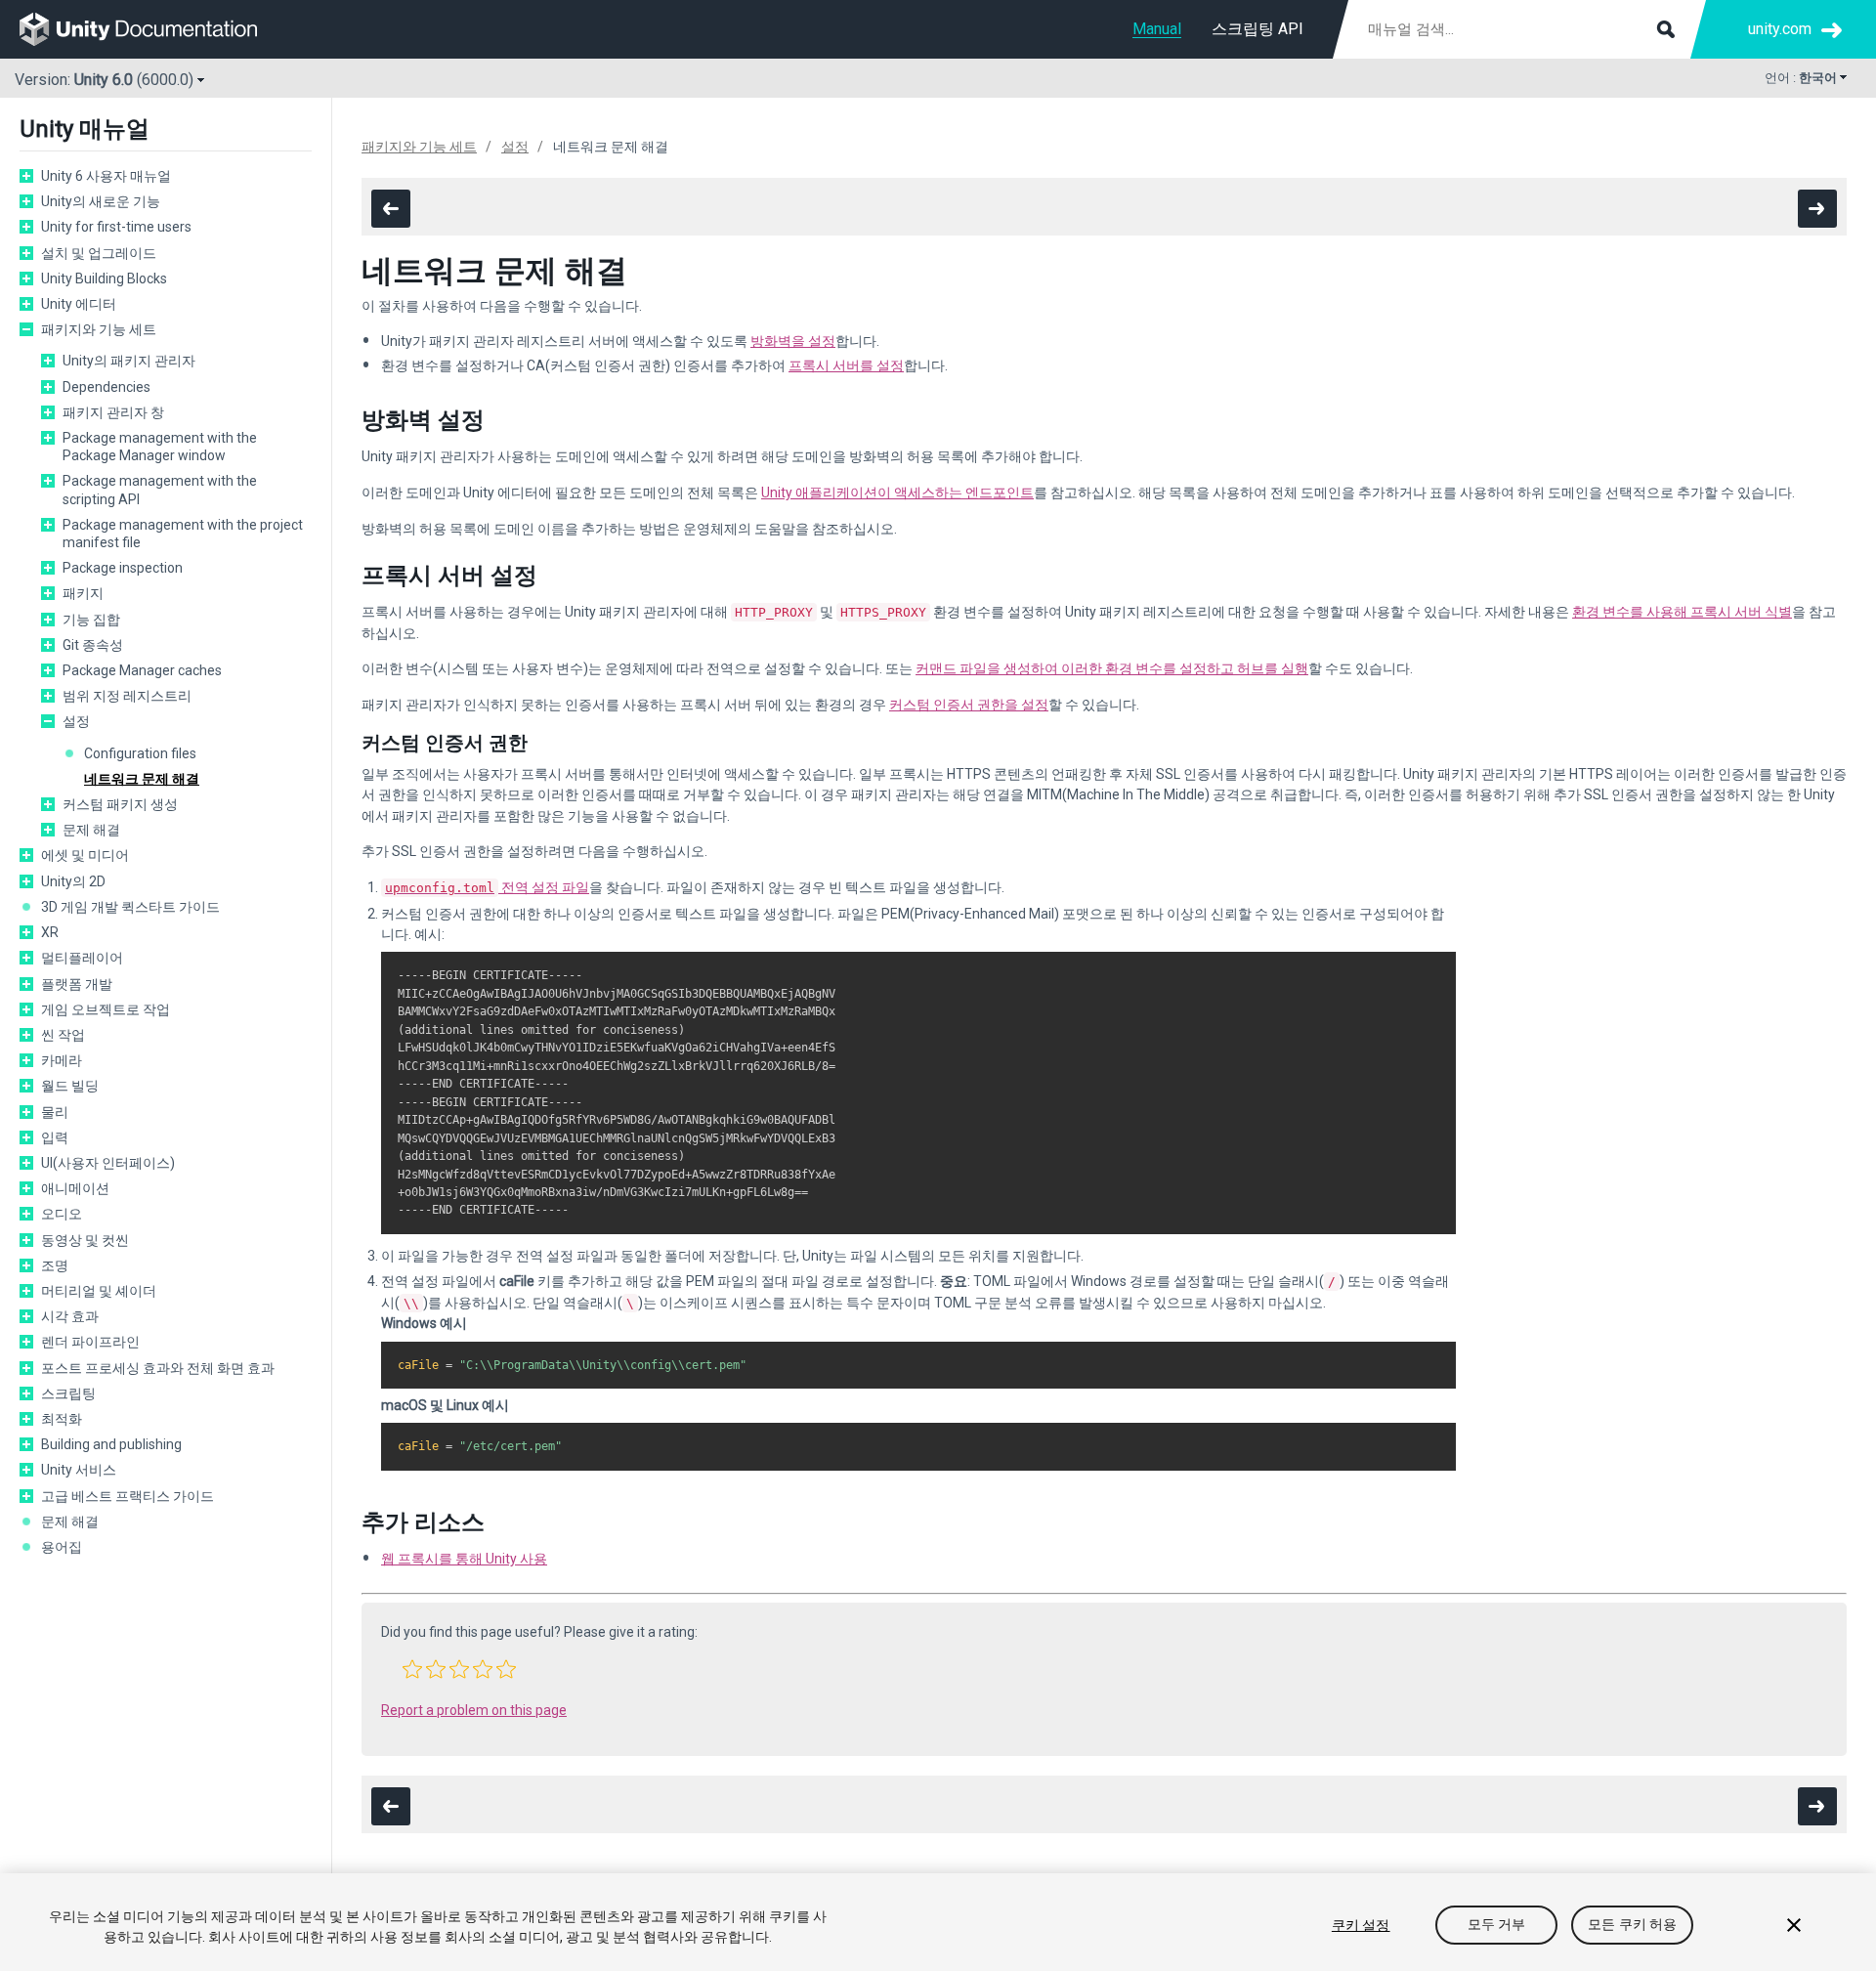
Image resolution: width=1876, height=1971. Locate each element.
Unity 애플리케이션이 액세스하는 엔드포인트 (897, 493)
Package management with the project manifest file (183, 534)
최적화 (62, 1419)
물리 (55, 1112)
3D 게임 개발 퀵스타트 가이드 (130, 907)
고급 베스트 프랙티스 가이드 (128, 1496)
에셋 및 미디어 (85, 855)
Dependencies (107, 387)
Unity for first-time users (116, 227)
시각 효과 (70, 1316)
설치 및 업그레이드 (99, 253)
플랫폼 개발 (77, 984)
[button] (412, 1669)
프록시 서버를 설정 (846, 365)
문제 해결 (91, 830)
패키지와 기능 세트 (99, 329)
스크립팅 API (1258, 29)
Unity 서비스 (79, 1470)
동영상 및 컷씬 (85, 1240)
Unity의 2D (73, 881)
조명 (55, 1265)
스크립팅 (68, 1393)
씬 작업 (63, 1035)
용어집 (62, 1547)
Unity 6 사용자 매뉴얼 (106, 176)
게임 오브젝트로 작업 (106, 1009)
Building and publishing (111, 1444)
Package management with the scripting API (160, 490)
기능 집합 (91, 620)
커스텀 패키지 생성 (120, 804)
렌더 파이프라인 (90, 1342)
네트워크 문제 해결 (142, 779)
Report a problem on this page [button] (474, 1710)
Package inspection (123, 568)
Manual (1157, 29)
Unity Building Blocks (104, 279)
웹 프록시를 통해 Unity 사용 (464, 1559)
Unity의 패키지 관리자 (129, 361)
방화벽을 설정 (793, 341)
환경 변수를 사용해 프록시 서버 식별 (1682, 612)
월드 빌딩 (70, 1086)
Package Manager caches (142, 670)
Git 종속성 (93, 645)
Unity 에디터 (79, 304)
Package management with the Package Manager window (160, 447)
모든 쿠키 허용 (1632, 1925)
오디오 (62, 1214)
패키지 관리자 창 (113, 412)
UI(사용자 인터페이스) (108, 1163)
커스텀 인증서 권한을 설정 (969, 705)
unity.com (1780, 29)
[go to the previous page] (391, 209)
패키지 (83, 593)
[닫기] (1794, 1925)
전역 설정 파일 (487, 887)
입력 (55, 1137)
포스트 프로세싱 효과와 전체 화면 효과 (158, 1368)
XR (50, 932)
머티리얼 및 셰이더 (99, 1291)
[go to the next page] (1817, 209)
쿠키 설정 (1361, 1925)
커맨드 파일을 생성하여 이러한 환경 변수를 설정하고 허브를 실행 (1112, 668)
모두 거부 (1497, 1925)
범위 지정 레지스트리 (127, 696)
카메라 (62, 1060)
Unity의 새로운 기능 (101, 201)
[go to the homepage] (152, 29)
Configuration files (140, 753)
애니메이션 (75, 1188)
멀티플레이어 (82, 958)
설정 (76, 721)
